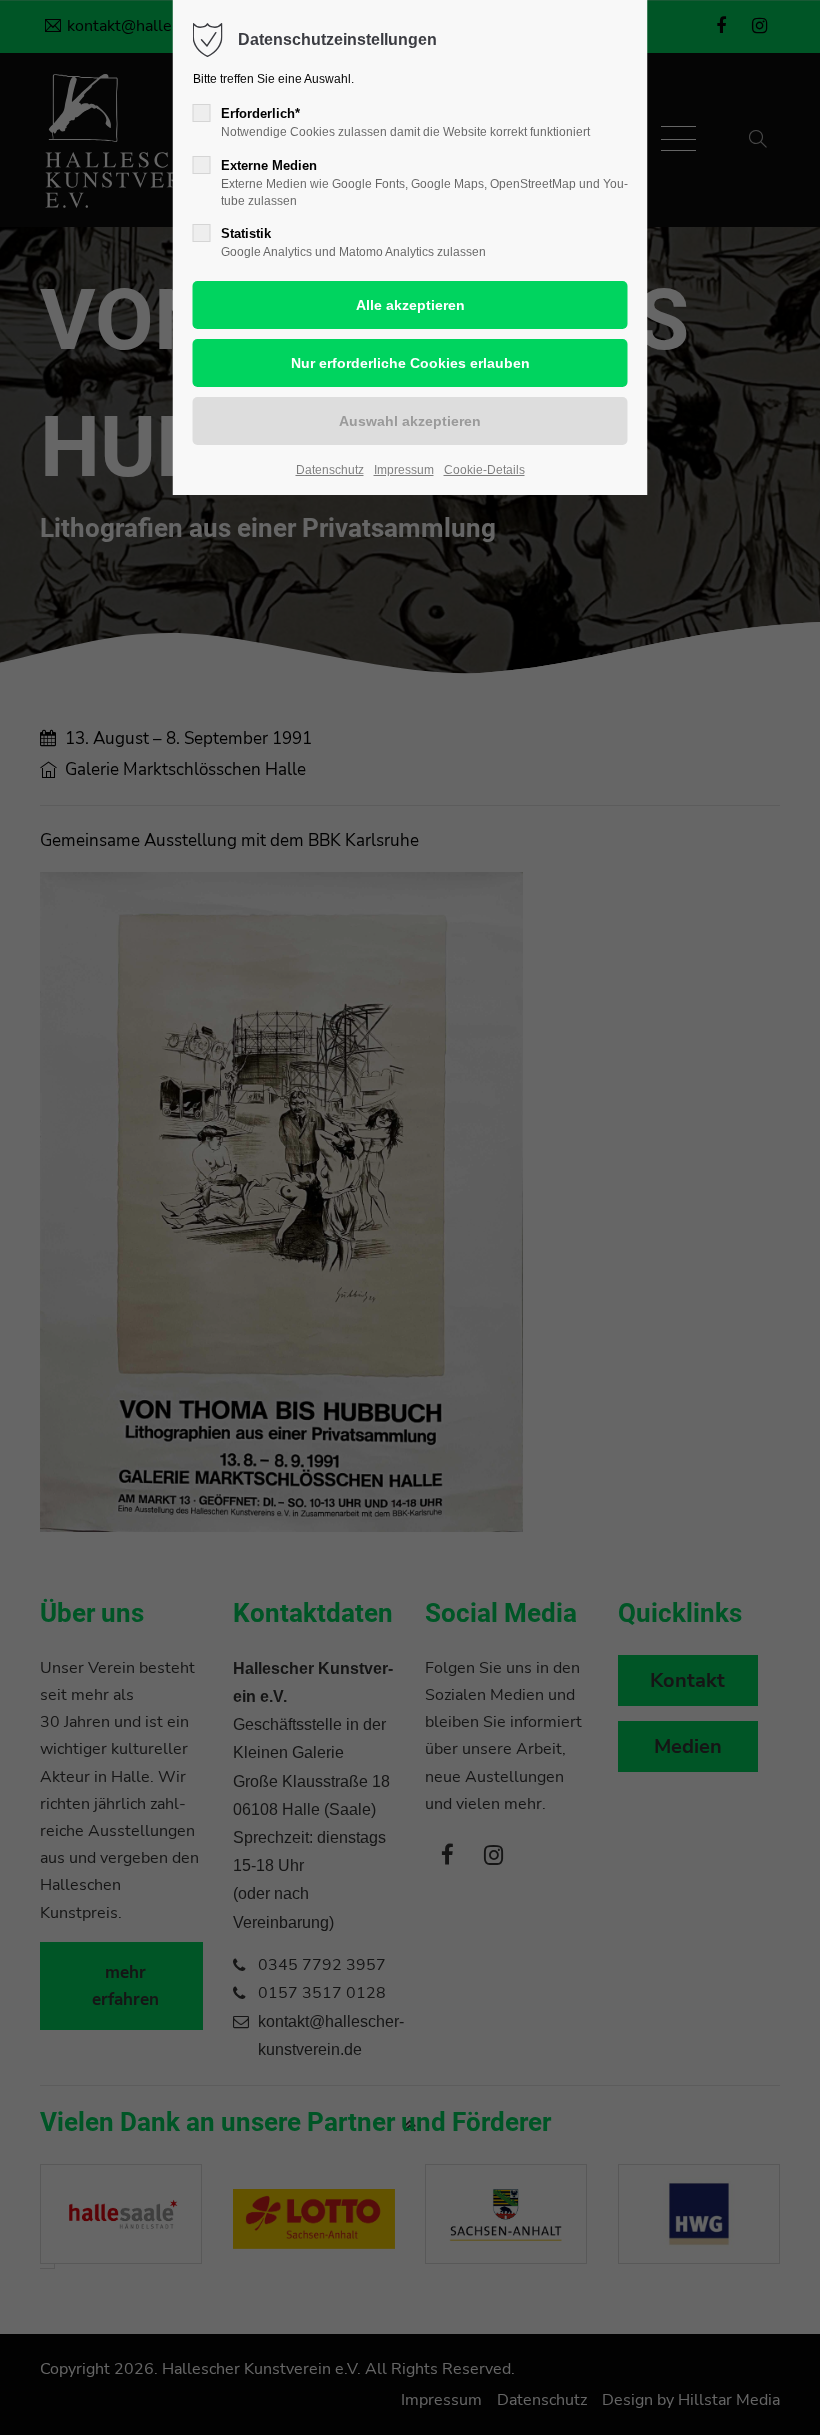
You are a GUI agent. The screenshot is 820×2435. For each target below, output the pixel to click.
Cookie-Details (484, 470)
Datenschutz (330, 470)
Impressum (404, 470)
